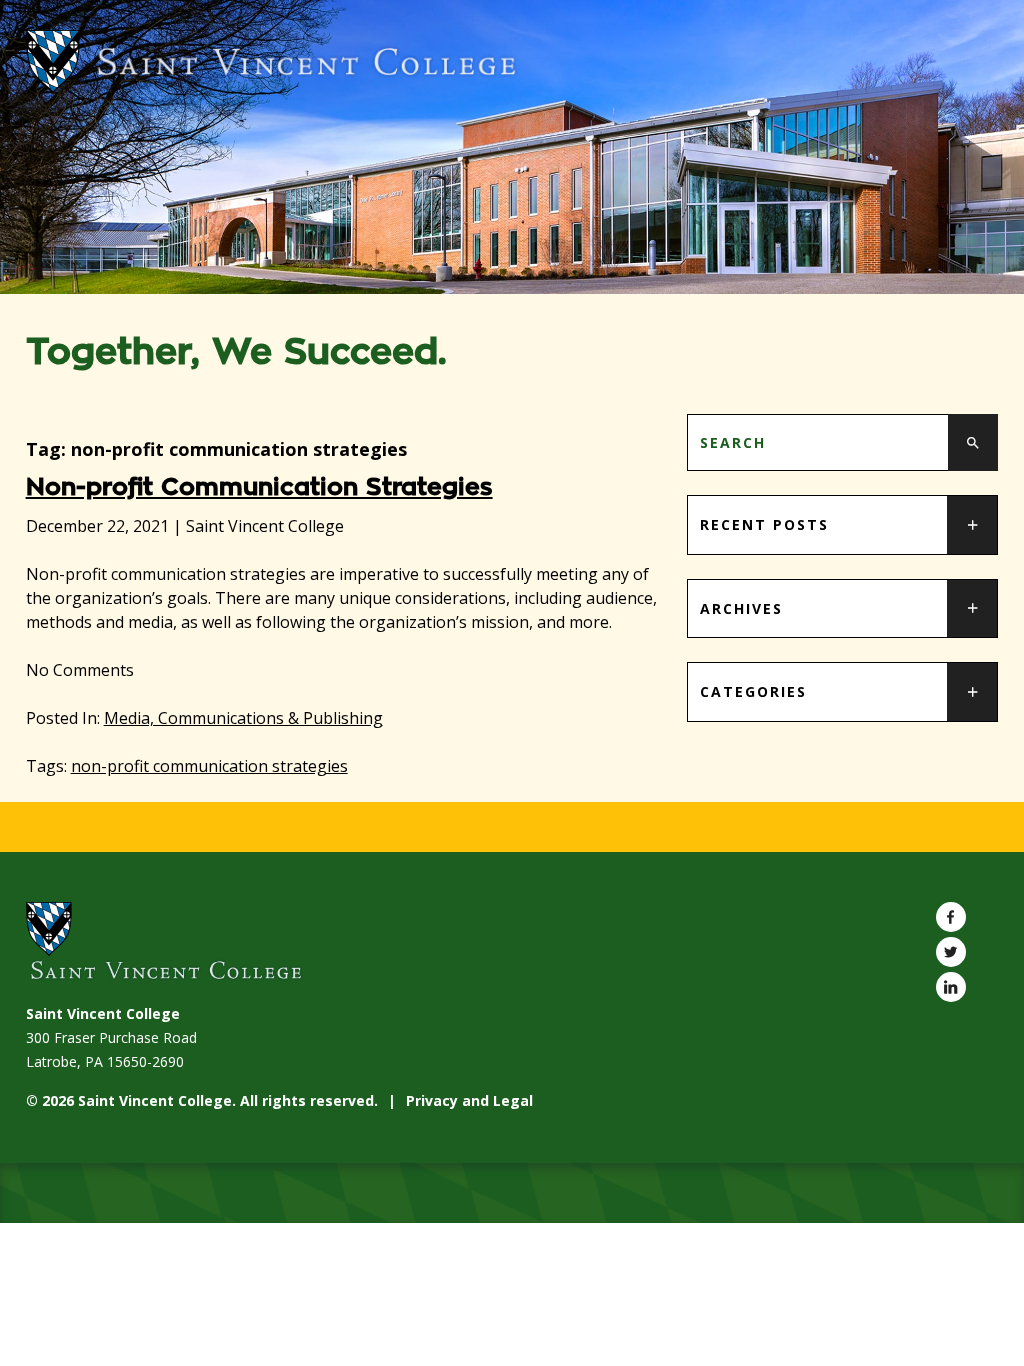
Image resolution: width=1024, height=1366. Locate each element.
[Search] (973, 442)
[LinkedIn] (951, 987)
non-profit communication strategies (209, 766)
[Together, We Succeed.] (512, 61)
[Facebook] (951, 917)
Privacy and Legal (469, 1100)
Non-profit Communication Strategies (259, 487)
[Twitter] (951, 952)
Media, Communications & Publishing (243, 718)
